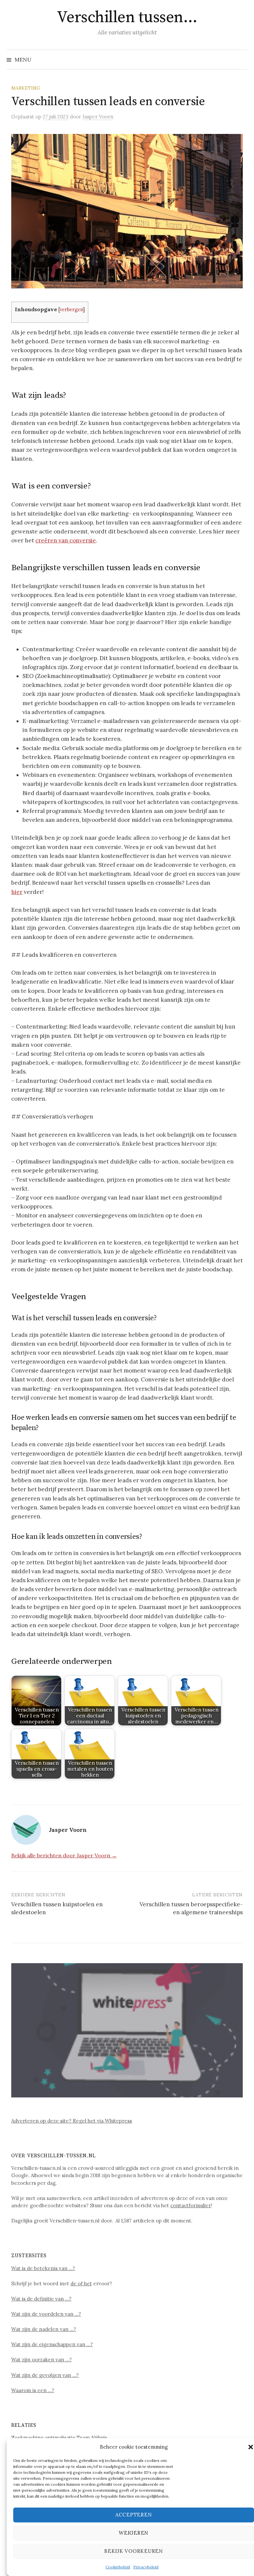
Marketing (26, 88)
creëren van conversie (66, 540)
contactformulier (191, 2205)
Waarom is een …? (33, 2390)
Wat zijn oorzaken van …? (42, 2360)
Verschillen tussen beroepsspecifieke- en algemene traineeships (191, 1908)
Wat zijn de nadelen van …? (44, 2329)
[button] (251, 2447)
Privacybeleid (146, 2567)
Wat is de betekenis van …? (43, 2268)
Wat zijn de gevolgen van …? (45, 2375)
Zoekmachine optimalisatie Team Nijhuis (59, 2438)
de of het (81, 2283)
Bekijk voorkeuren (134, 2551)
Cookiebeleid (118, 2567)
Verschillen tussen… (127, 18)
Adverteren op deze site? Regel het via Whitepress (72, 2121)
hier (17, 892)
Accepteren (134, 2515)
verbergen (71, 309)
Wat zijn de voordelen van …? (46, 2314)
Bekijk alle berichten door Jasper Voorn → (64, 1855)
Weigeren (134, 2533)
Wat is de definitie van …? (41, 2299)
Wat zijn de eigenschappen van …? (52, 2344)
